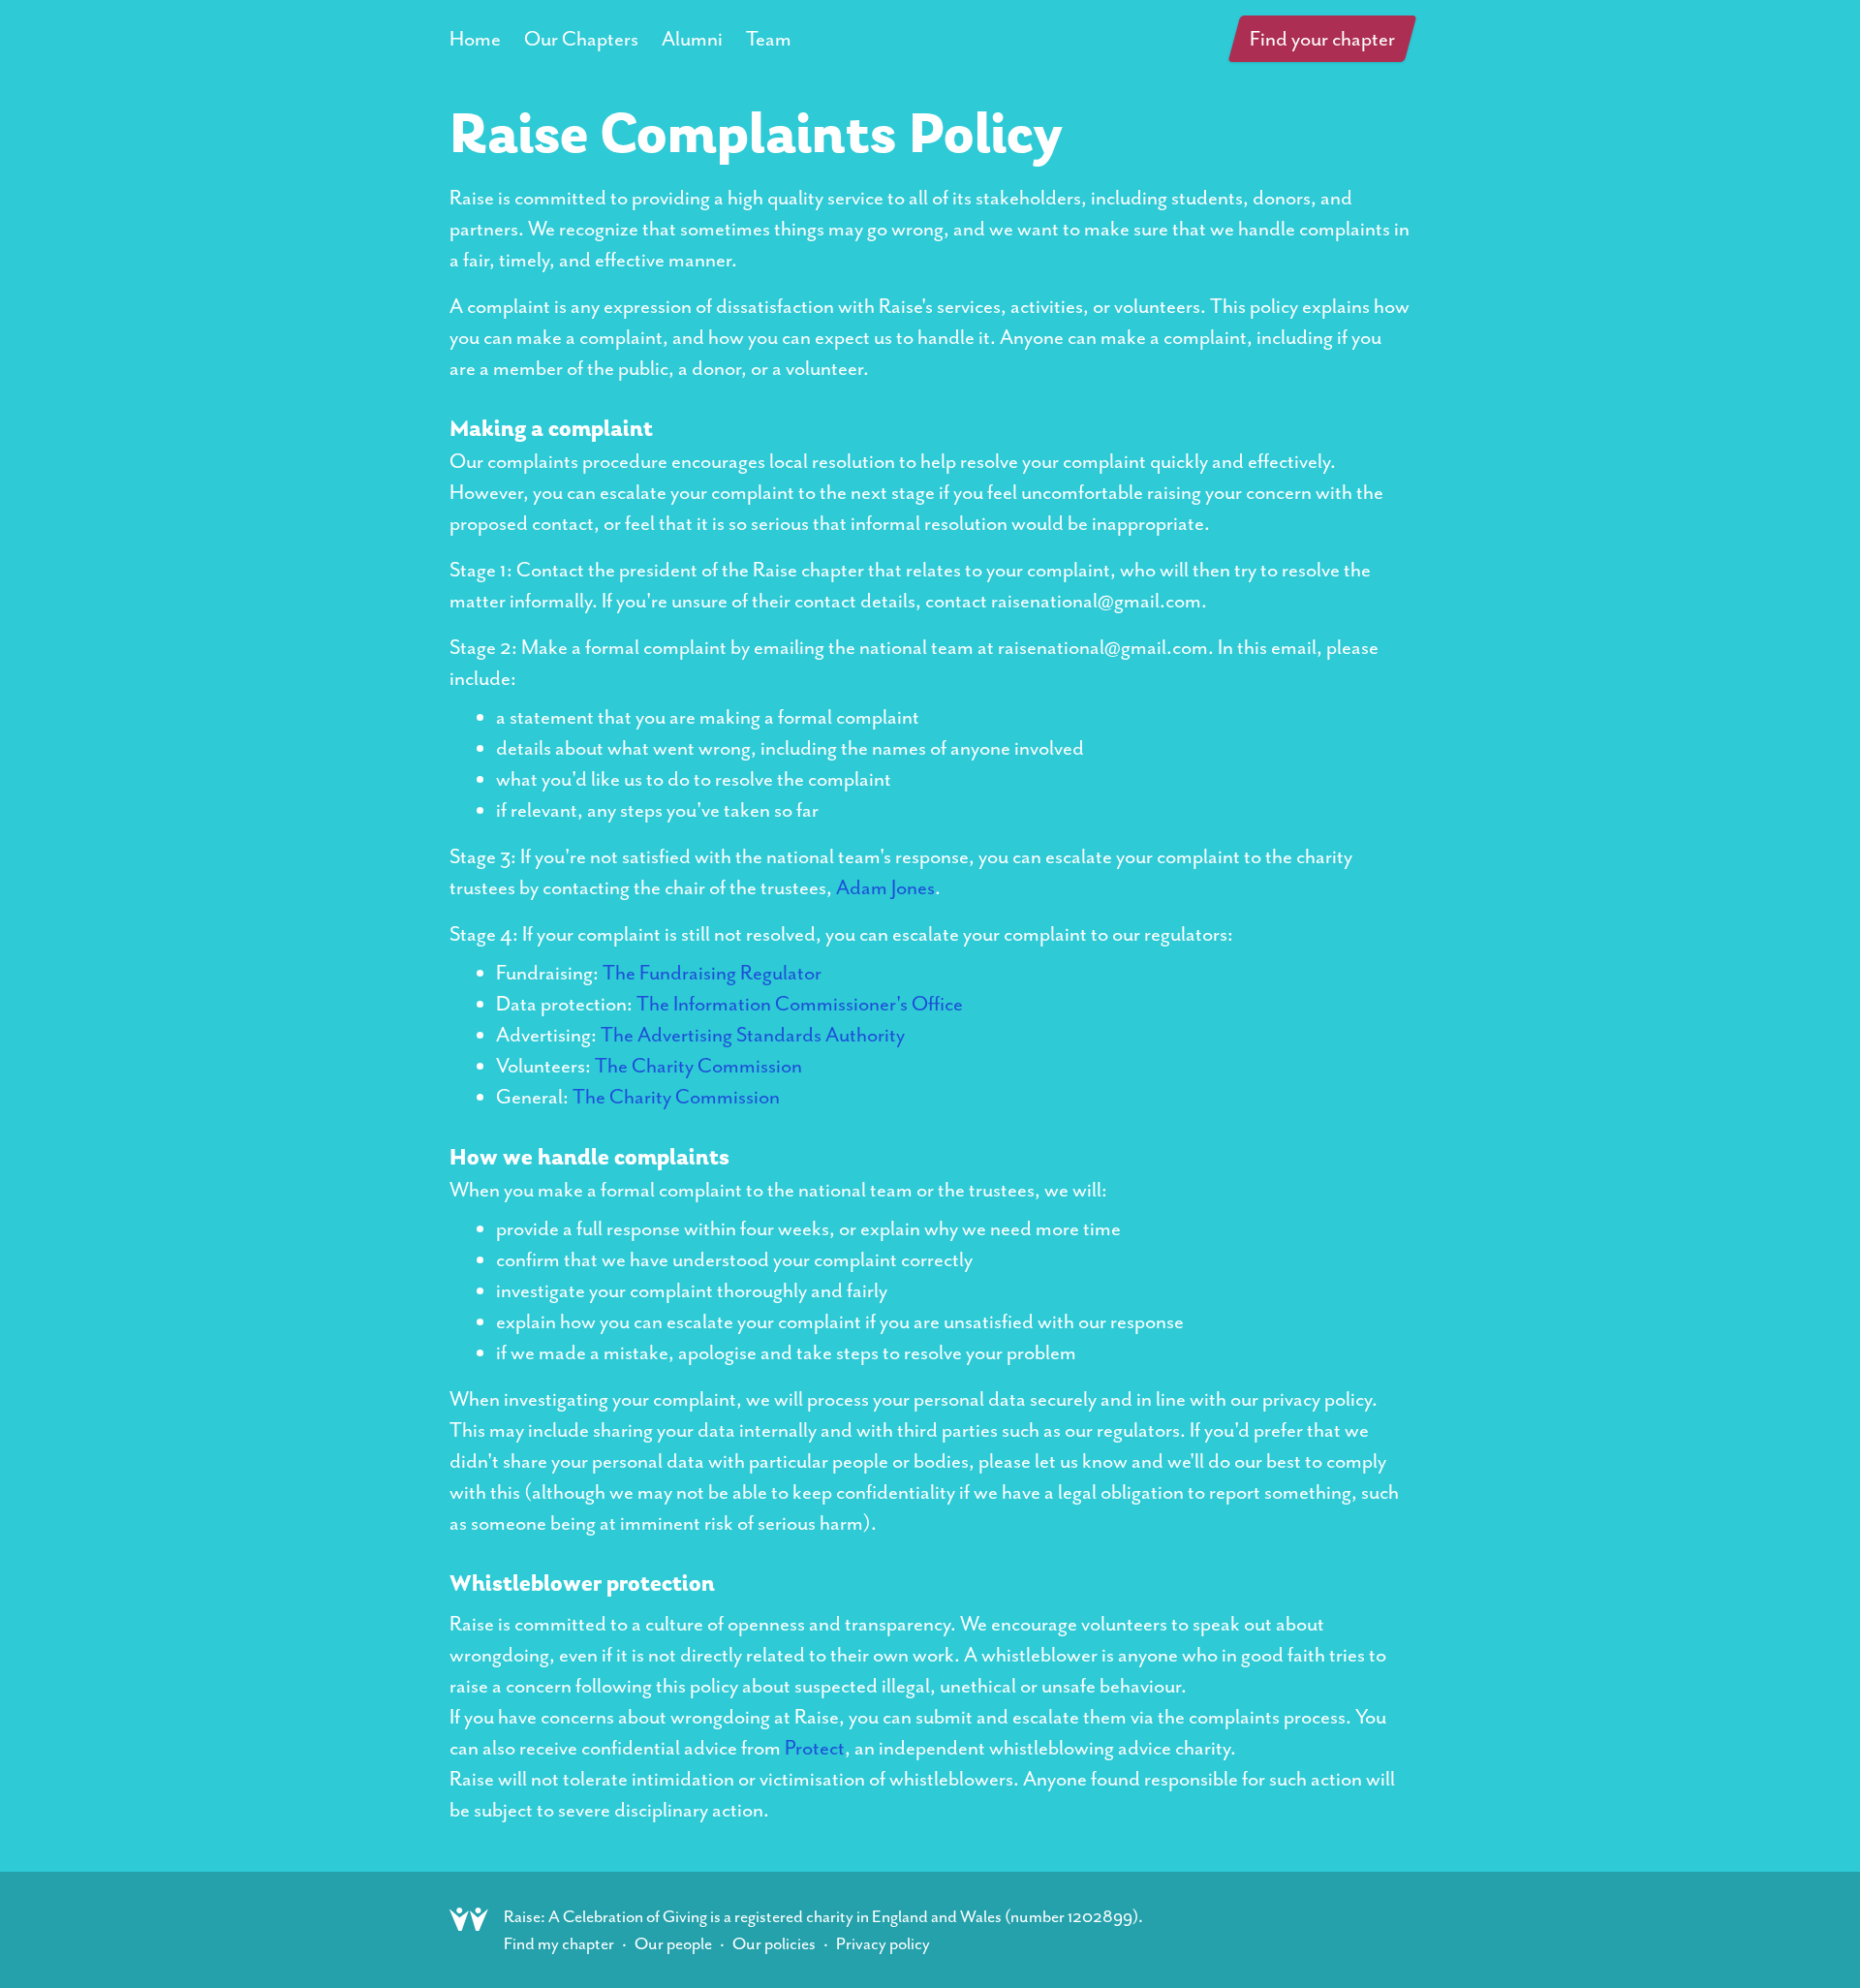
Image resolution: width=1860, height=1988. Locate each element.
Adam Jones (885, 887)
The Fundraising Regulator (712, 973)
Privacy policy (883, 1943)
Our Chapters (581, 39)
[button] (1323, 39)
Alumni (692, 39)
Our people (673, 1943)
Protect (815, 1748)
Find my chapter (559, 1943)
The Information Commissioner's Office (800, 1004)
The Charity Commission (698, 1066)
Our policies (774, 1943)
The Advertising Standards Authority (753, 1035)
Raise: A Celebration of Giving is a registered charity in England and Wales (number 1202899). (823, 1916)
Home (475, 39)
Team (769, 39)
